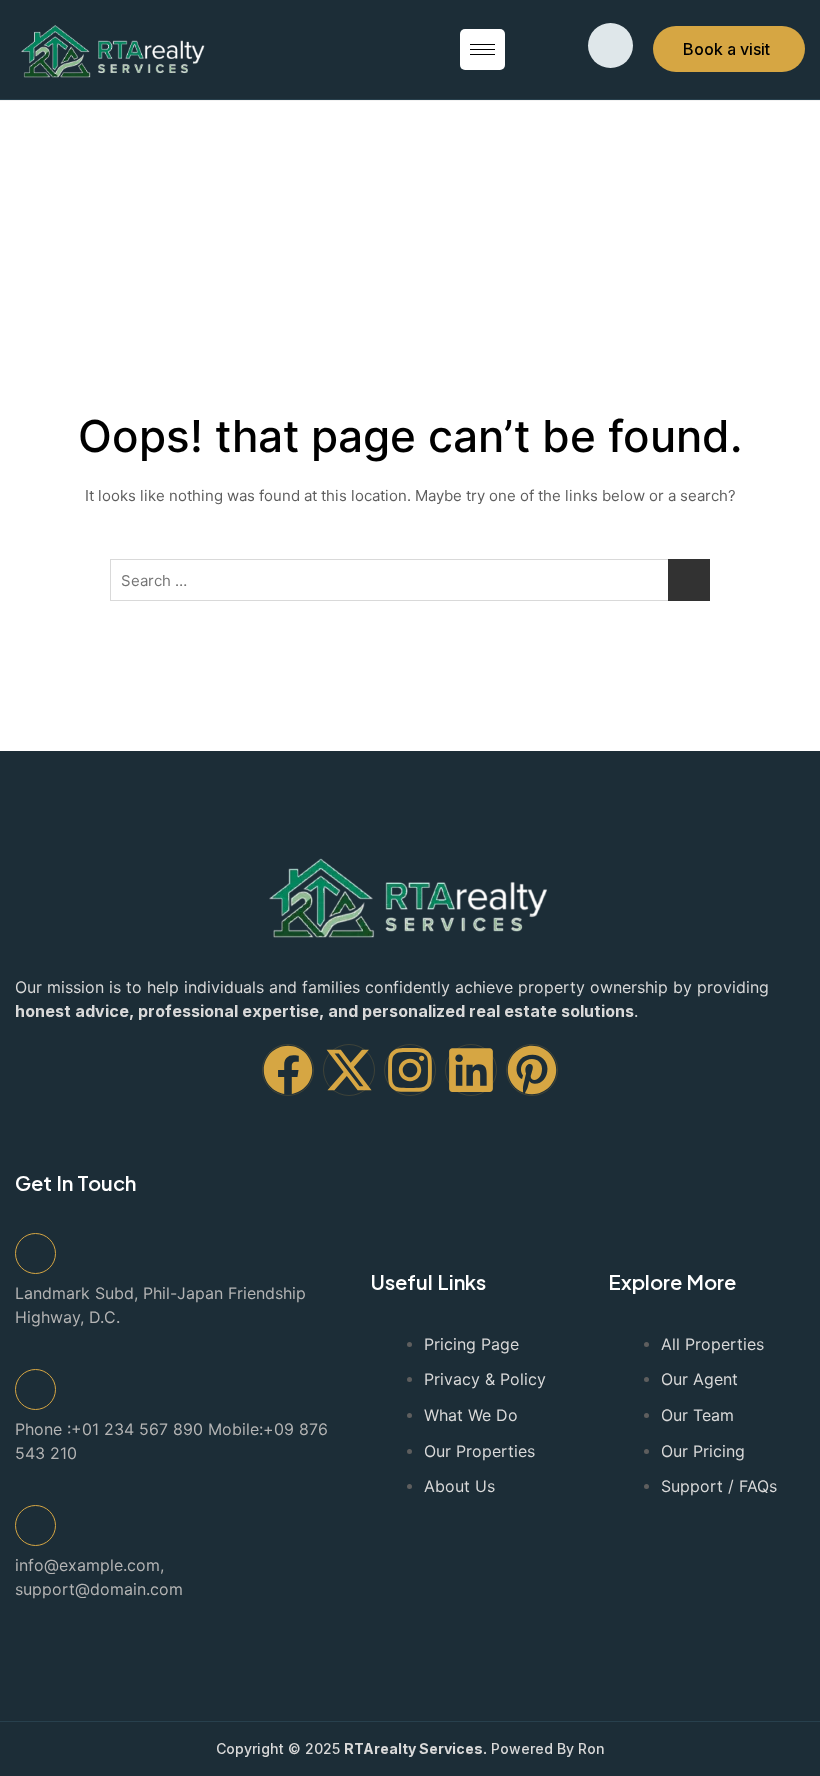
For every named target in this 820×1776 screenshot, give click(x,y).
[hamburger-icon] (482, 49)
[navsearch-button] (610, 45)
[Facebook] (288, 1070)
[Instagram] (410, 1070)
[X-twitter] (349, 1070)
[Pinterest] (532, 1070)
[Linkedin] (471, 1070)
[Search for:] (410, 580)
